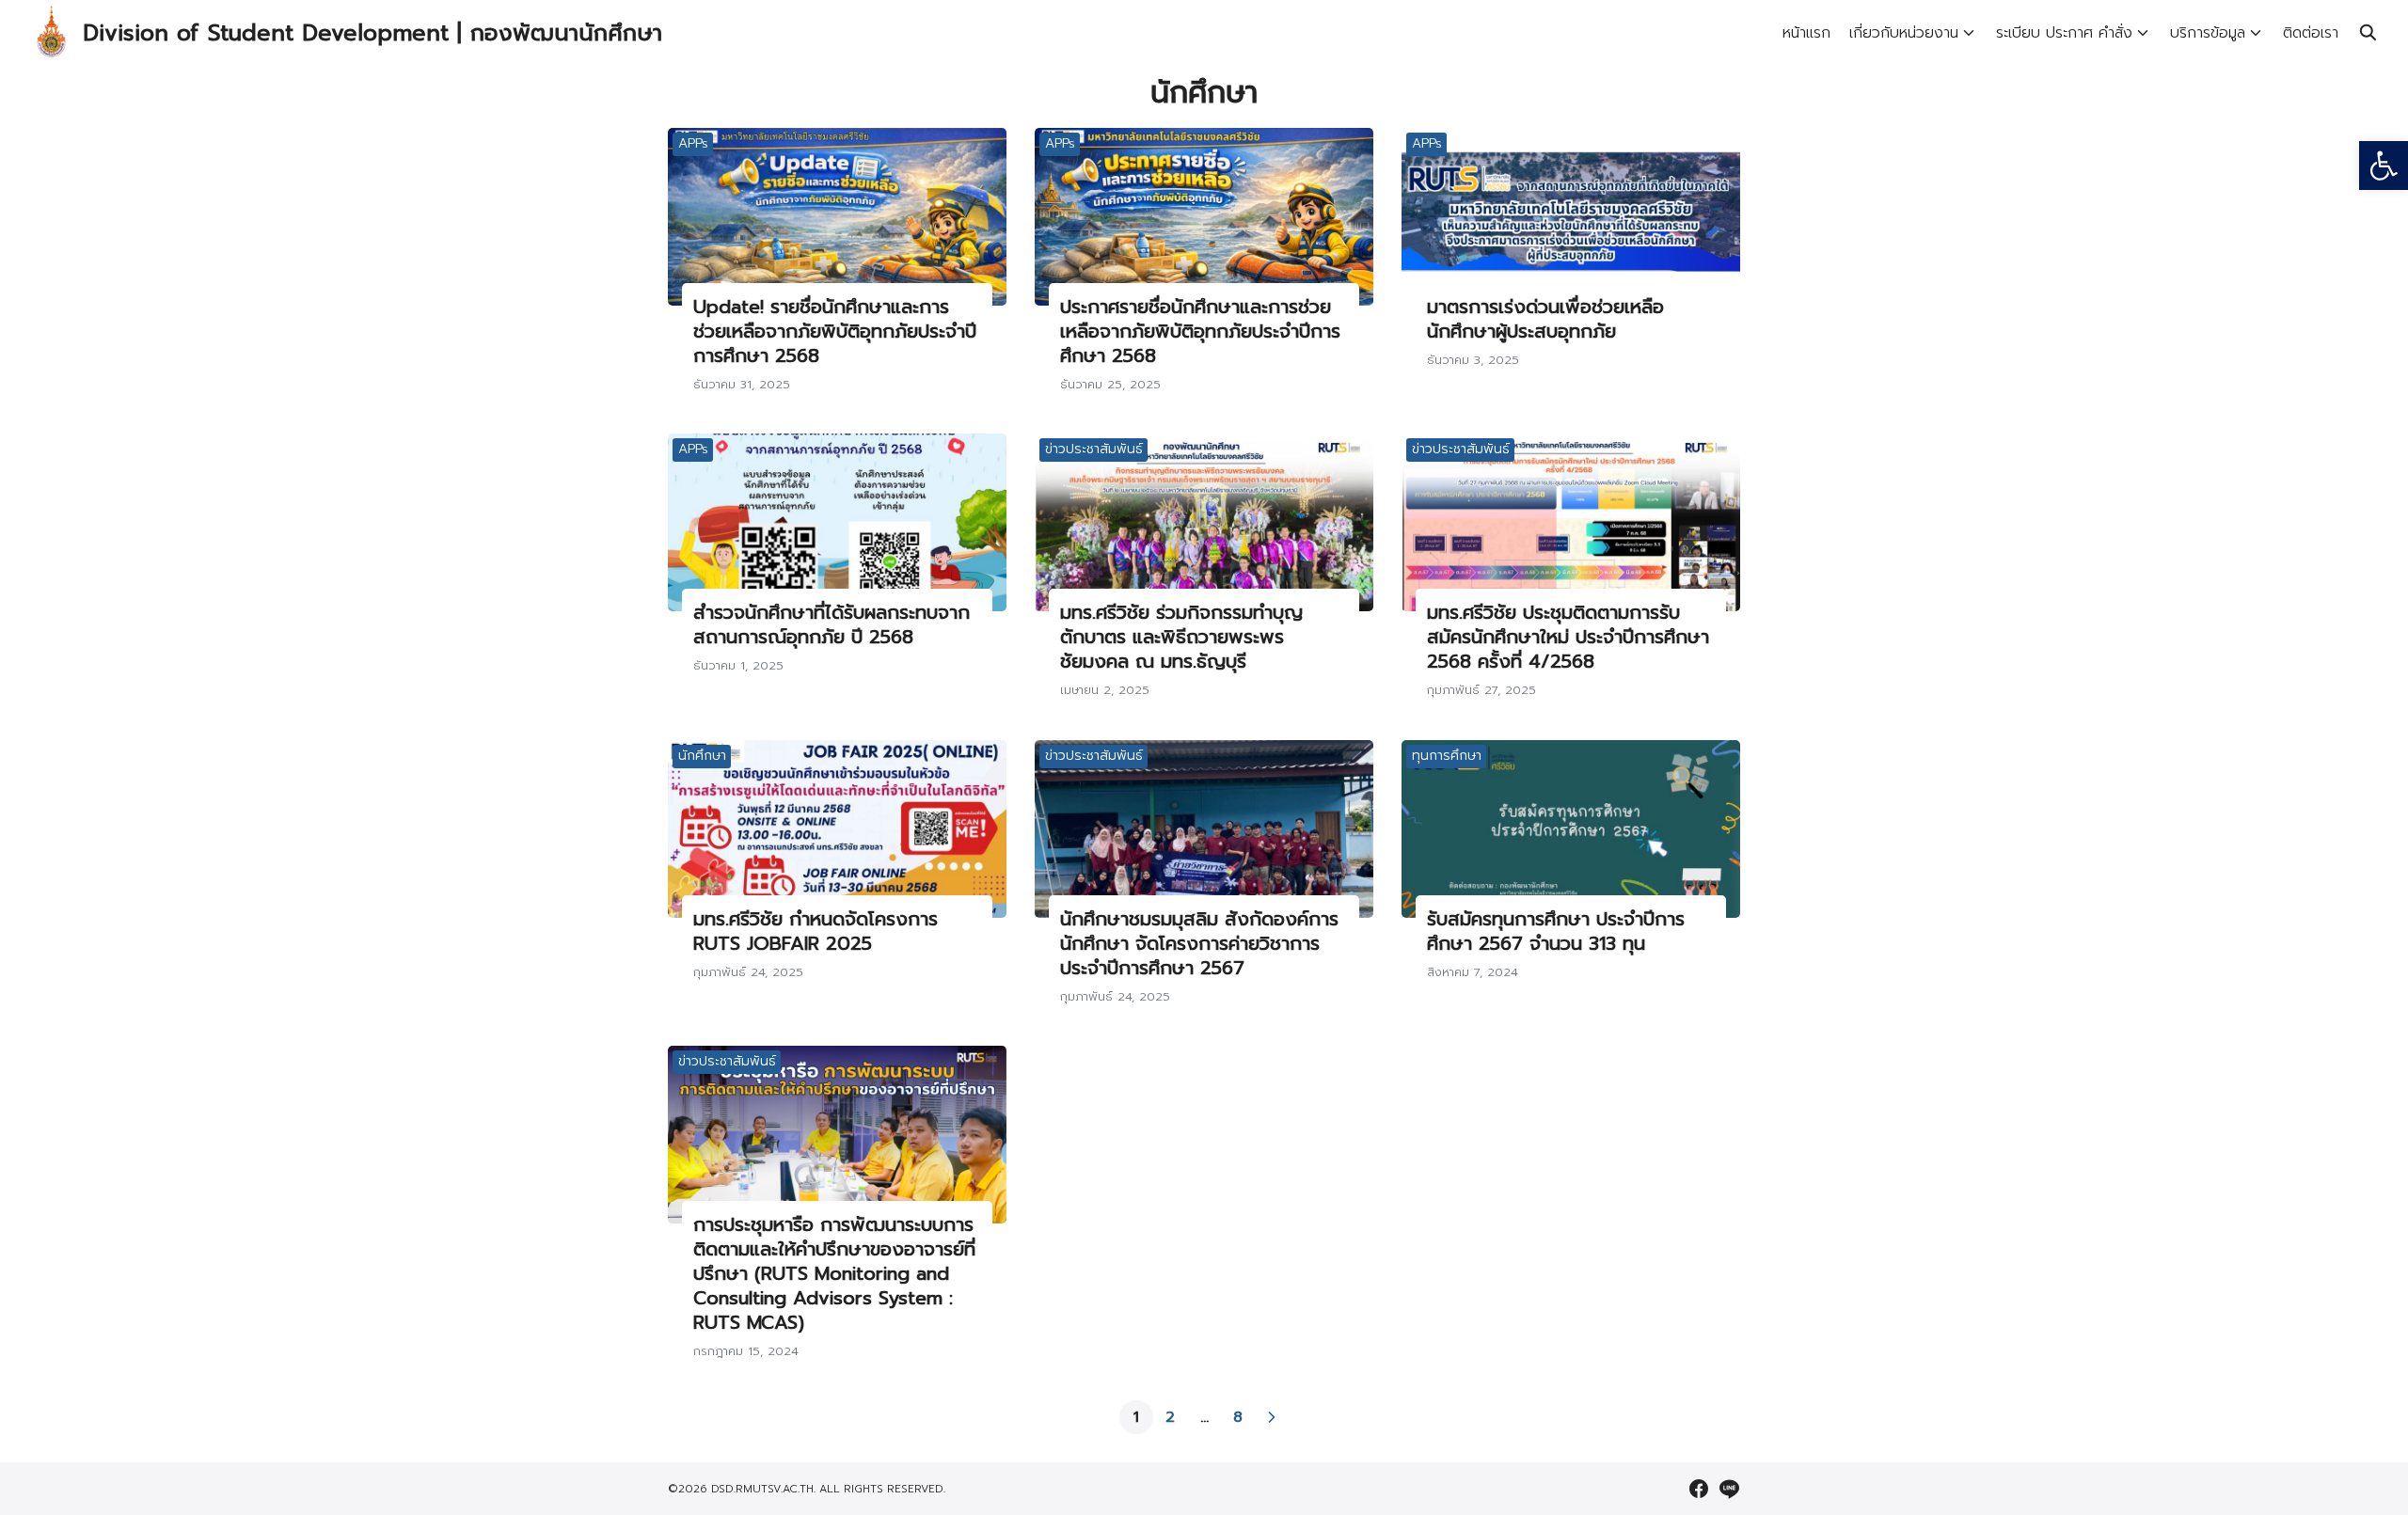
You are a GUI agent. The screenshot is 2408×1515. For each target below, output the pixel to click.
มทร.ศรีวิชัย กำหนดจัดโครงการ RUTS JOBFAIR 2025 (816, 931)
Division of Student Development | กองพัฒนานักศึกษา (372, 33)
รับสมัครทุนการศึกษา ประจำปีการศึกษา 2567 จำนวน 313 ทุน (1556, 931)
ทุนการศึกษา (1447, 756)
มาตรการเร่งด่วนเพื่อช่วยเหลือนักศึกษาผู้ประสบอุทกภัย (1545, 319)
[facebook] (1699, 1489)
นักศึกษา (702, 756)
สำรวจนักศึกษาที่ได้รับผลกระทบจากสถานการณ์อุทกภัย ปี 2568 (832, 624)
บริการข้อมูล (2208, 33)
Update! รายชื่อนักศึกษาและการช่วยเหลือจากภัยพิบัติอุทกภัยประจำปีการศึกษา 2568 (835, 331)
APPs (693, 143)
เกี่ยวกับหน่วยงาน (1904, 33)
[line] (1729, 1489)
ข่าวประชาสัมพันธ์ (1094, 449)
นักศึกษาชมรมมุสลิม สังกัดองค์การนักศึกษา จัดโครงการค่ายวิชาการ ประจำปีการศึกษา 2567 (1199, 943)
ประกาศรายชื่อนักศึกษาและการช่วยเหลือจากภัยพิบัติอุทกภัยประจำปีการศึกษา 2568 (1200, 331)
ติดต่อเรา (2311, 33)
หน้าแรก (1806, 33)
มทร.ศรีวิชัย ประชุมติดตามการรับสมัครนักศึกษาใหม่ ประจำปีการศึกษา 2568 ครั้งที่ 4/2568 (1568, 637)
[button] (2384, 166)
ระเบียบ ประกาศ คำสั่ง (2064, 33)
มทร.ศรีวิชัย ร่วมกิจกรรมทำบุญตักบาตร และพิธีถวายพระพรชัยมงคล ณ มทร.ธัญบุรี (1181, 637)
